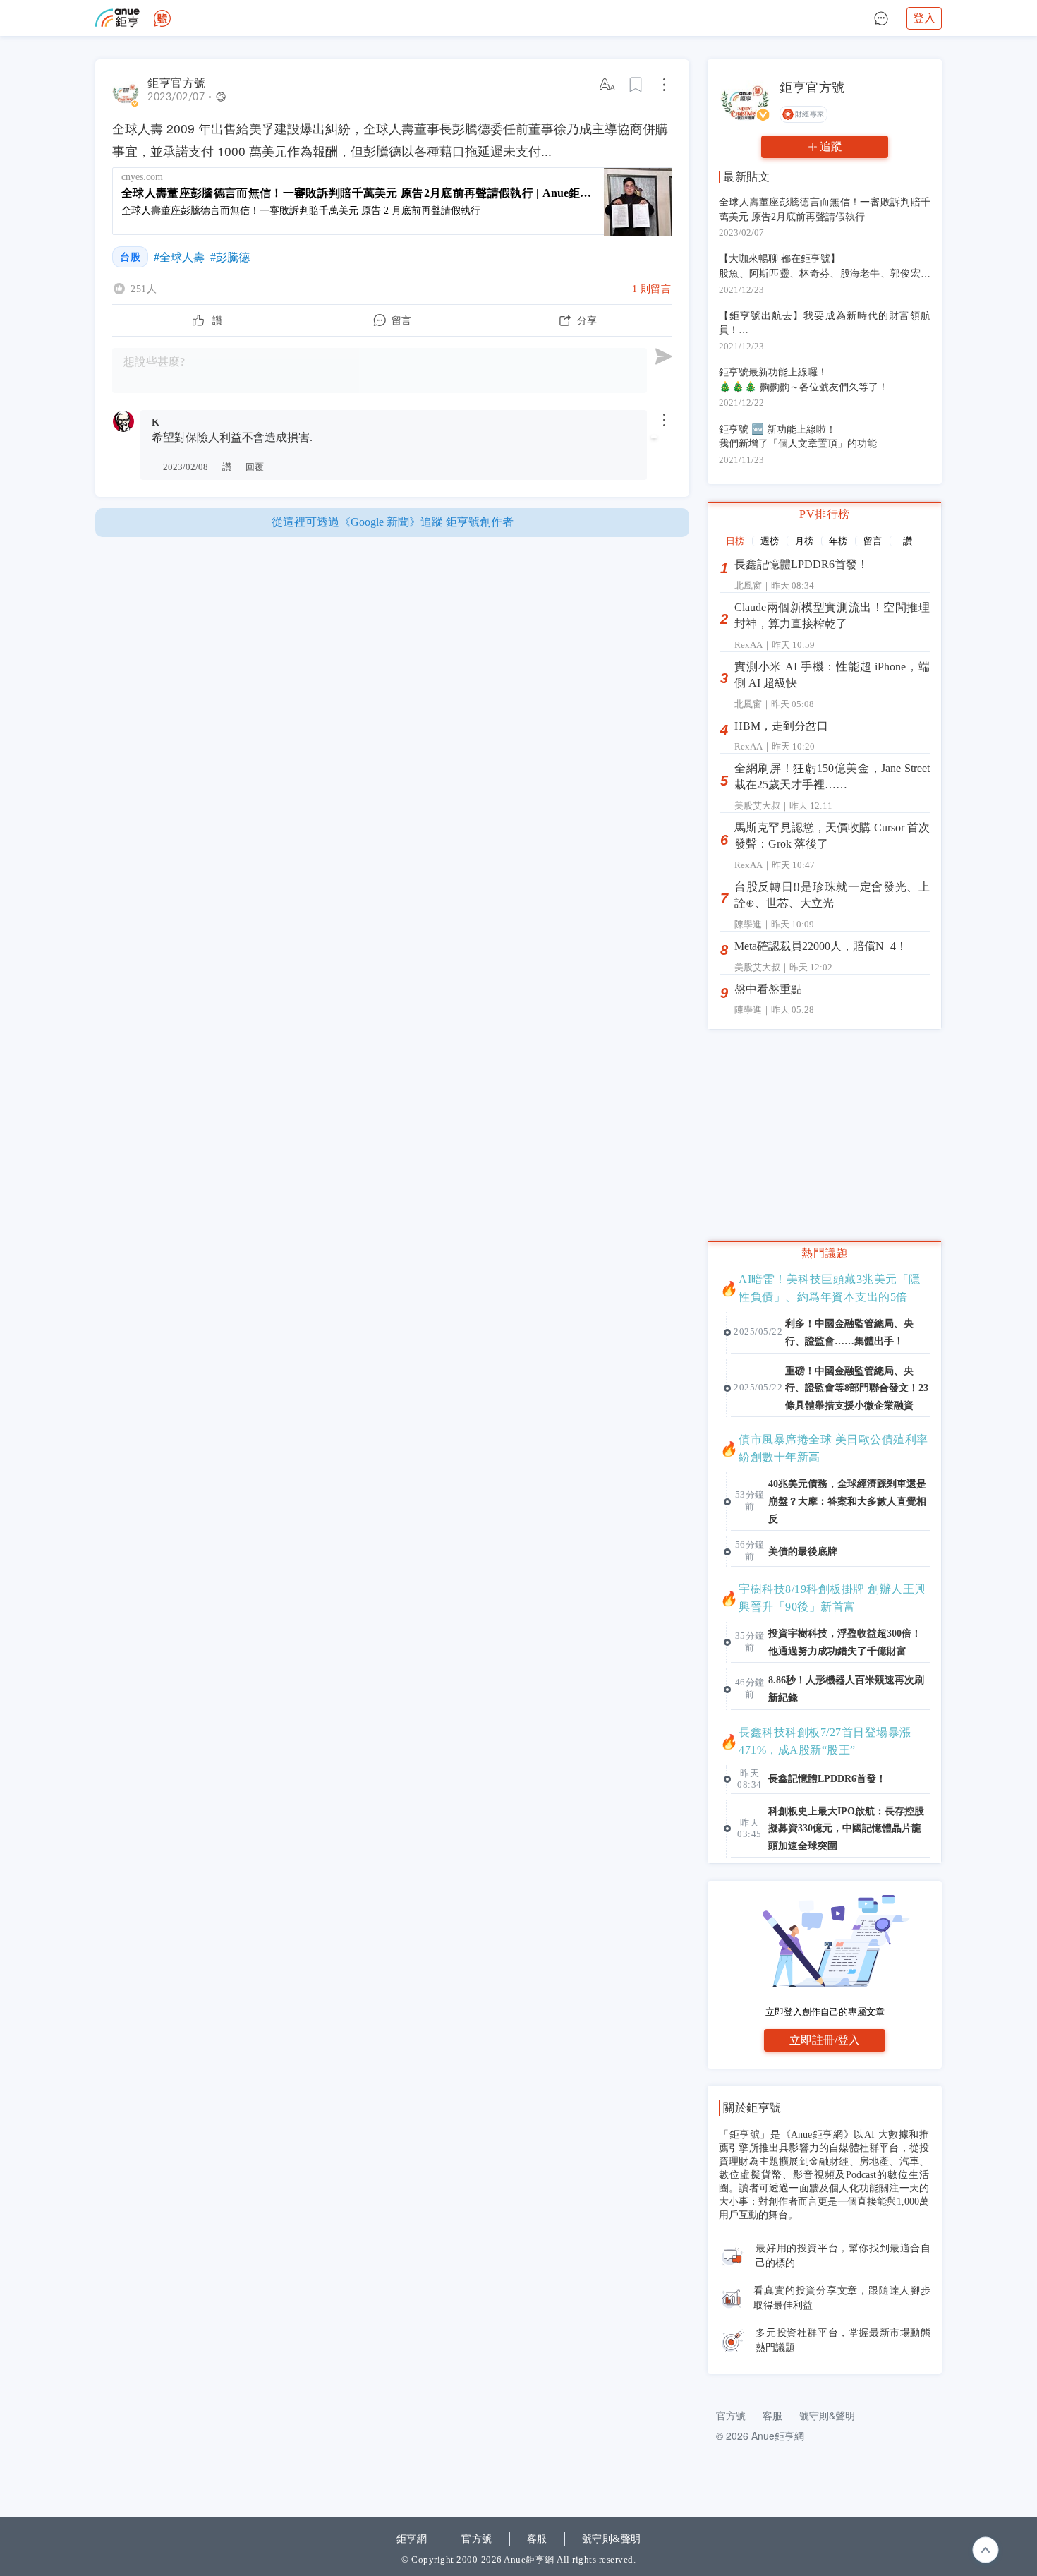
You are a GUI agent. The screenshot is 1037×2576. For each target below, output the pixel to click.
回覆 (255, 467)
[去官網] (117, 18)
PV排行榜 (825, 514)
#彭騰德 (230, 257)
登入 (924, 18)
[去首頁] (162, 18)
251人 (144, 289)
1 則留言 (652, 289)
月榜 (804, 541)
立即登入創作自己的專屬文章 (825, 2012)
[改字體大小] (608, 85)
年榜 (838, 541)
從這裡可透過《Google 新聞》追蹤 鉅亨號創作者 (393, 522)
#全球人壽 (179, 257)
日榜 (735, 541)
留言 (873, 541)
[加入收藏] (636, 85)
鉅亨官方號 (177, 83)
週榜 (770, 541)
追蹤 (831, 146)
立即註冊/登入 (825, 2040)
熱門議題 (825, 1253)
